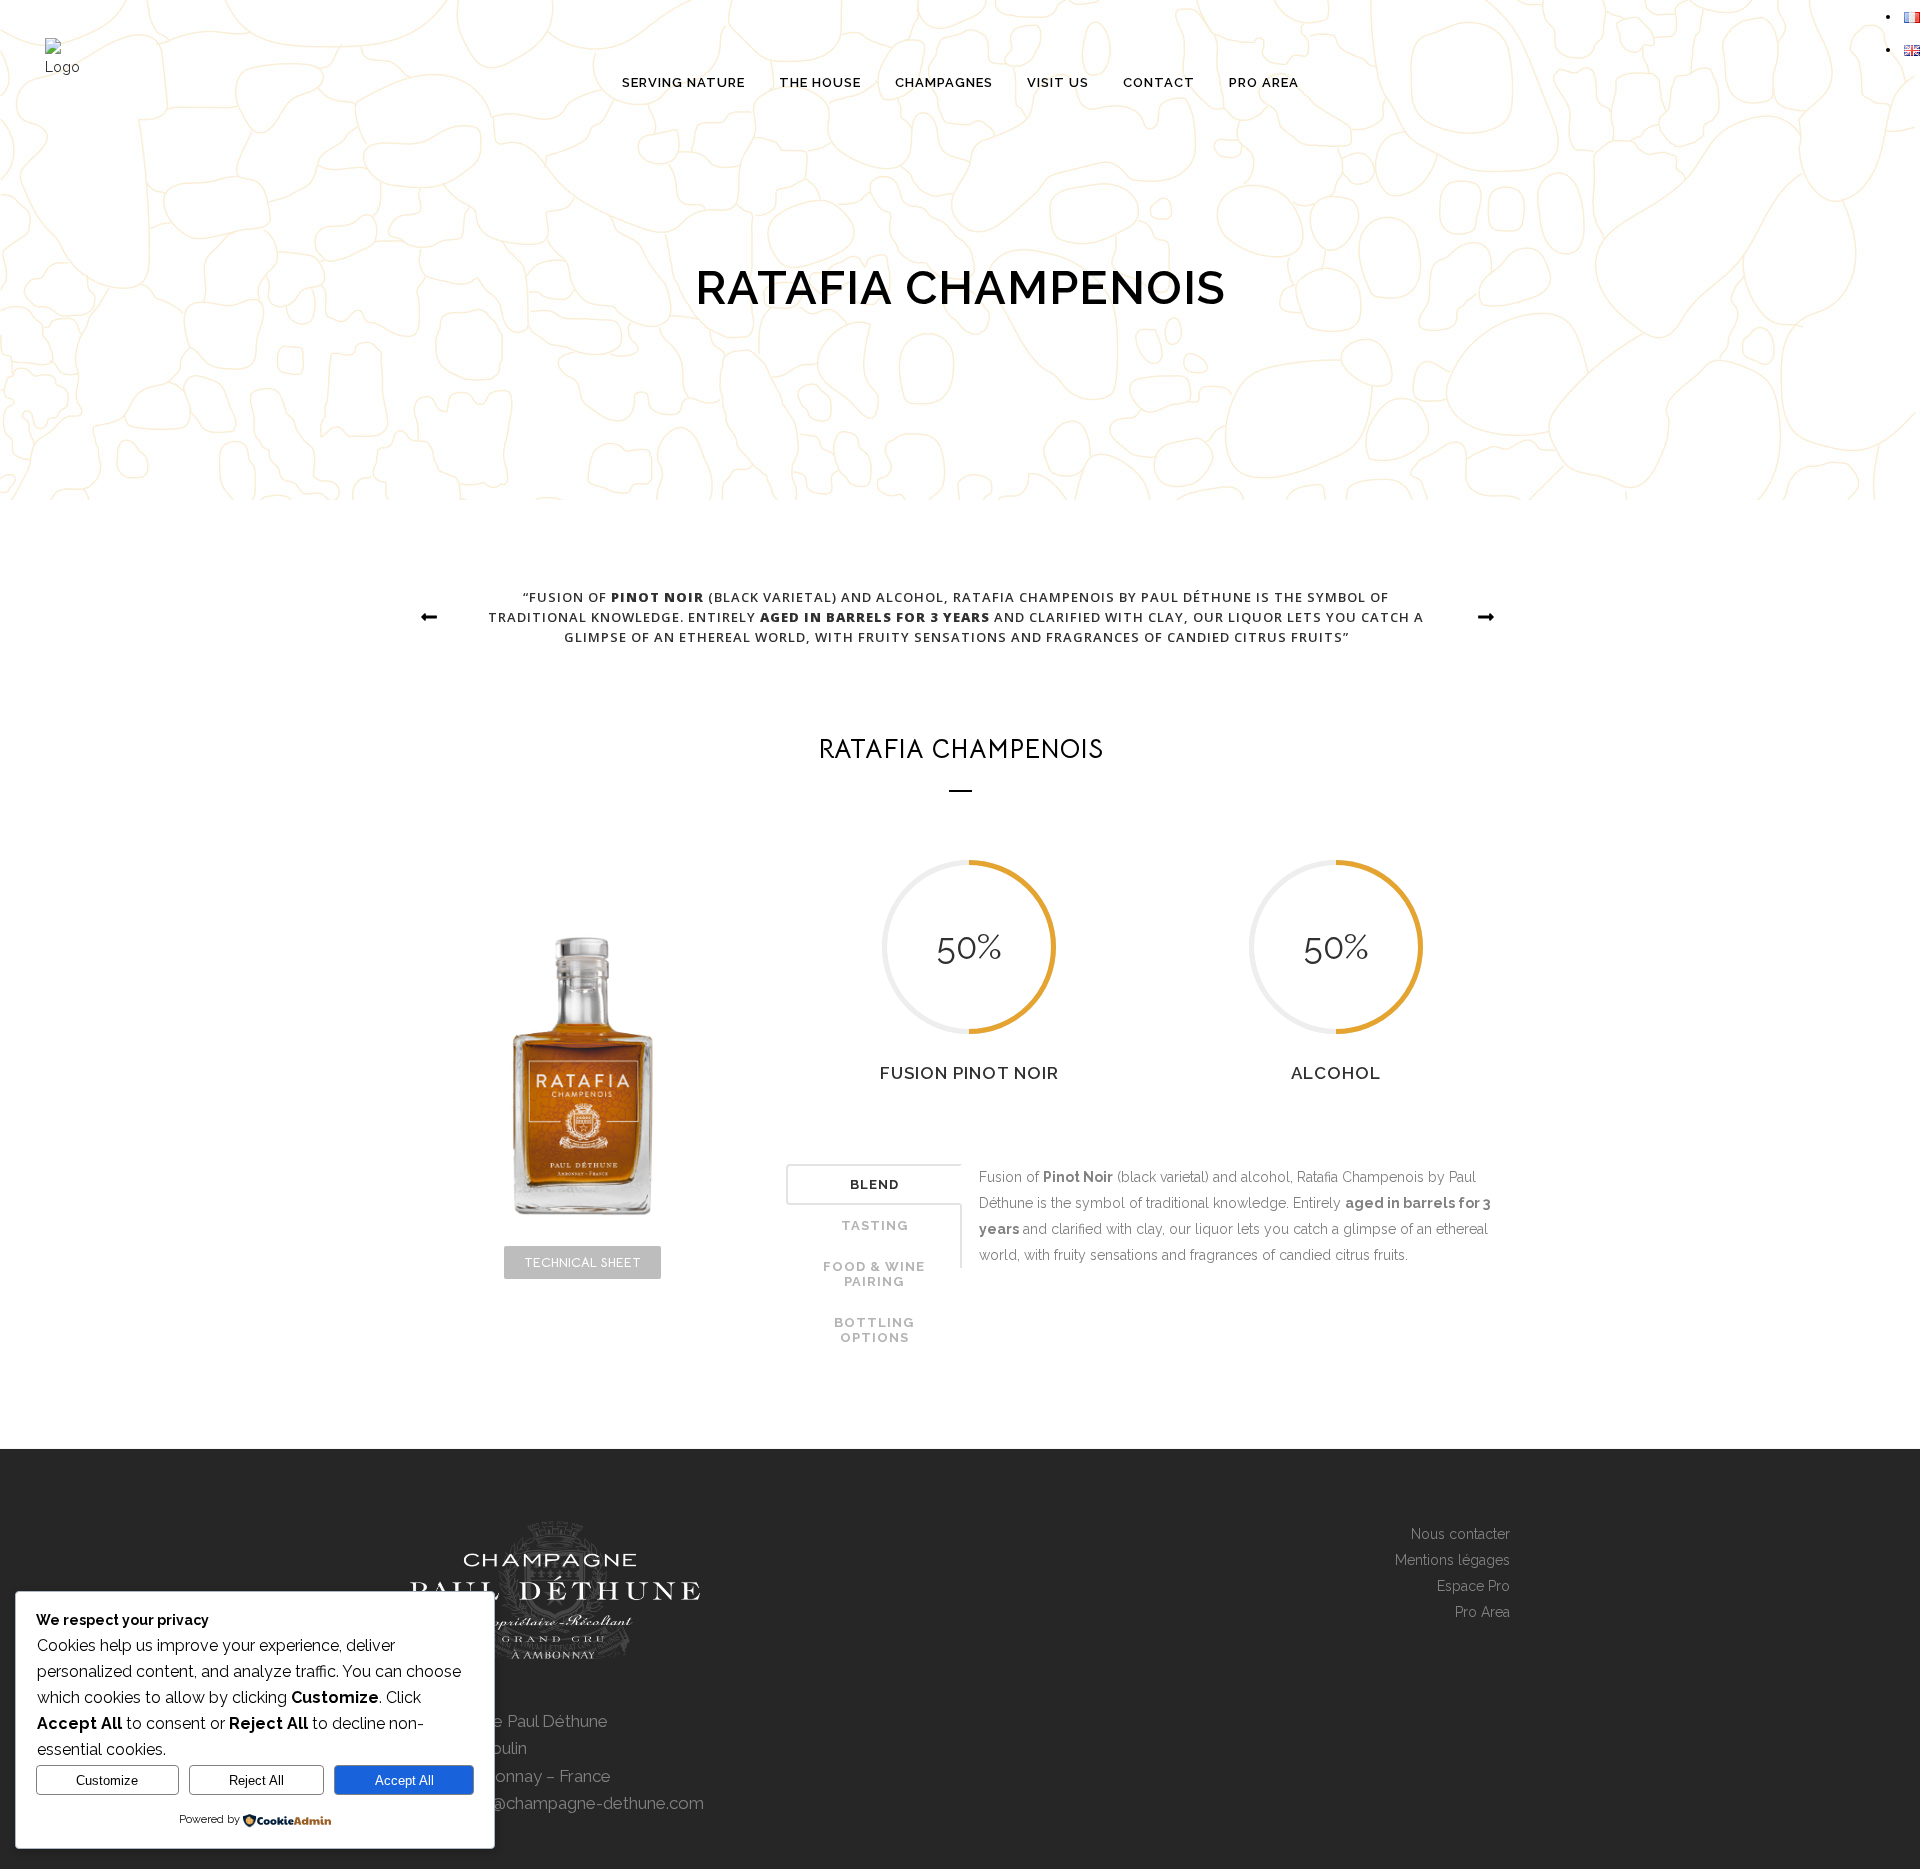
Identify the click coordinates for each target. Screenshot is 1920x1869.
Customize (107, 1780)
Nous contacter (1460, 1534)
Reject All (256, 1780)
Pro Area (1482, 1612)
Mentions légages (1452, 1560)
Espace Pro (1473, 1586)
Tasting (874, 1225)
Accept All (404, 1780)
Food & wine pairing (874, 1274)
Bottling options (874, 1330)
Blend (874, 1184)
